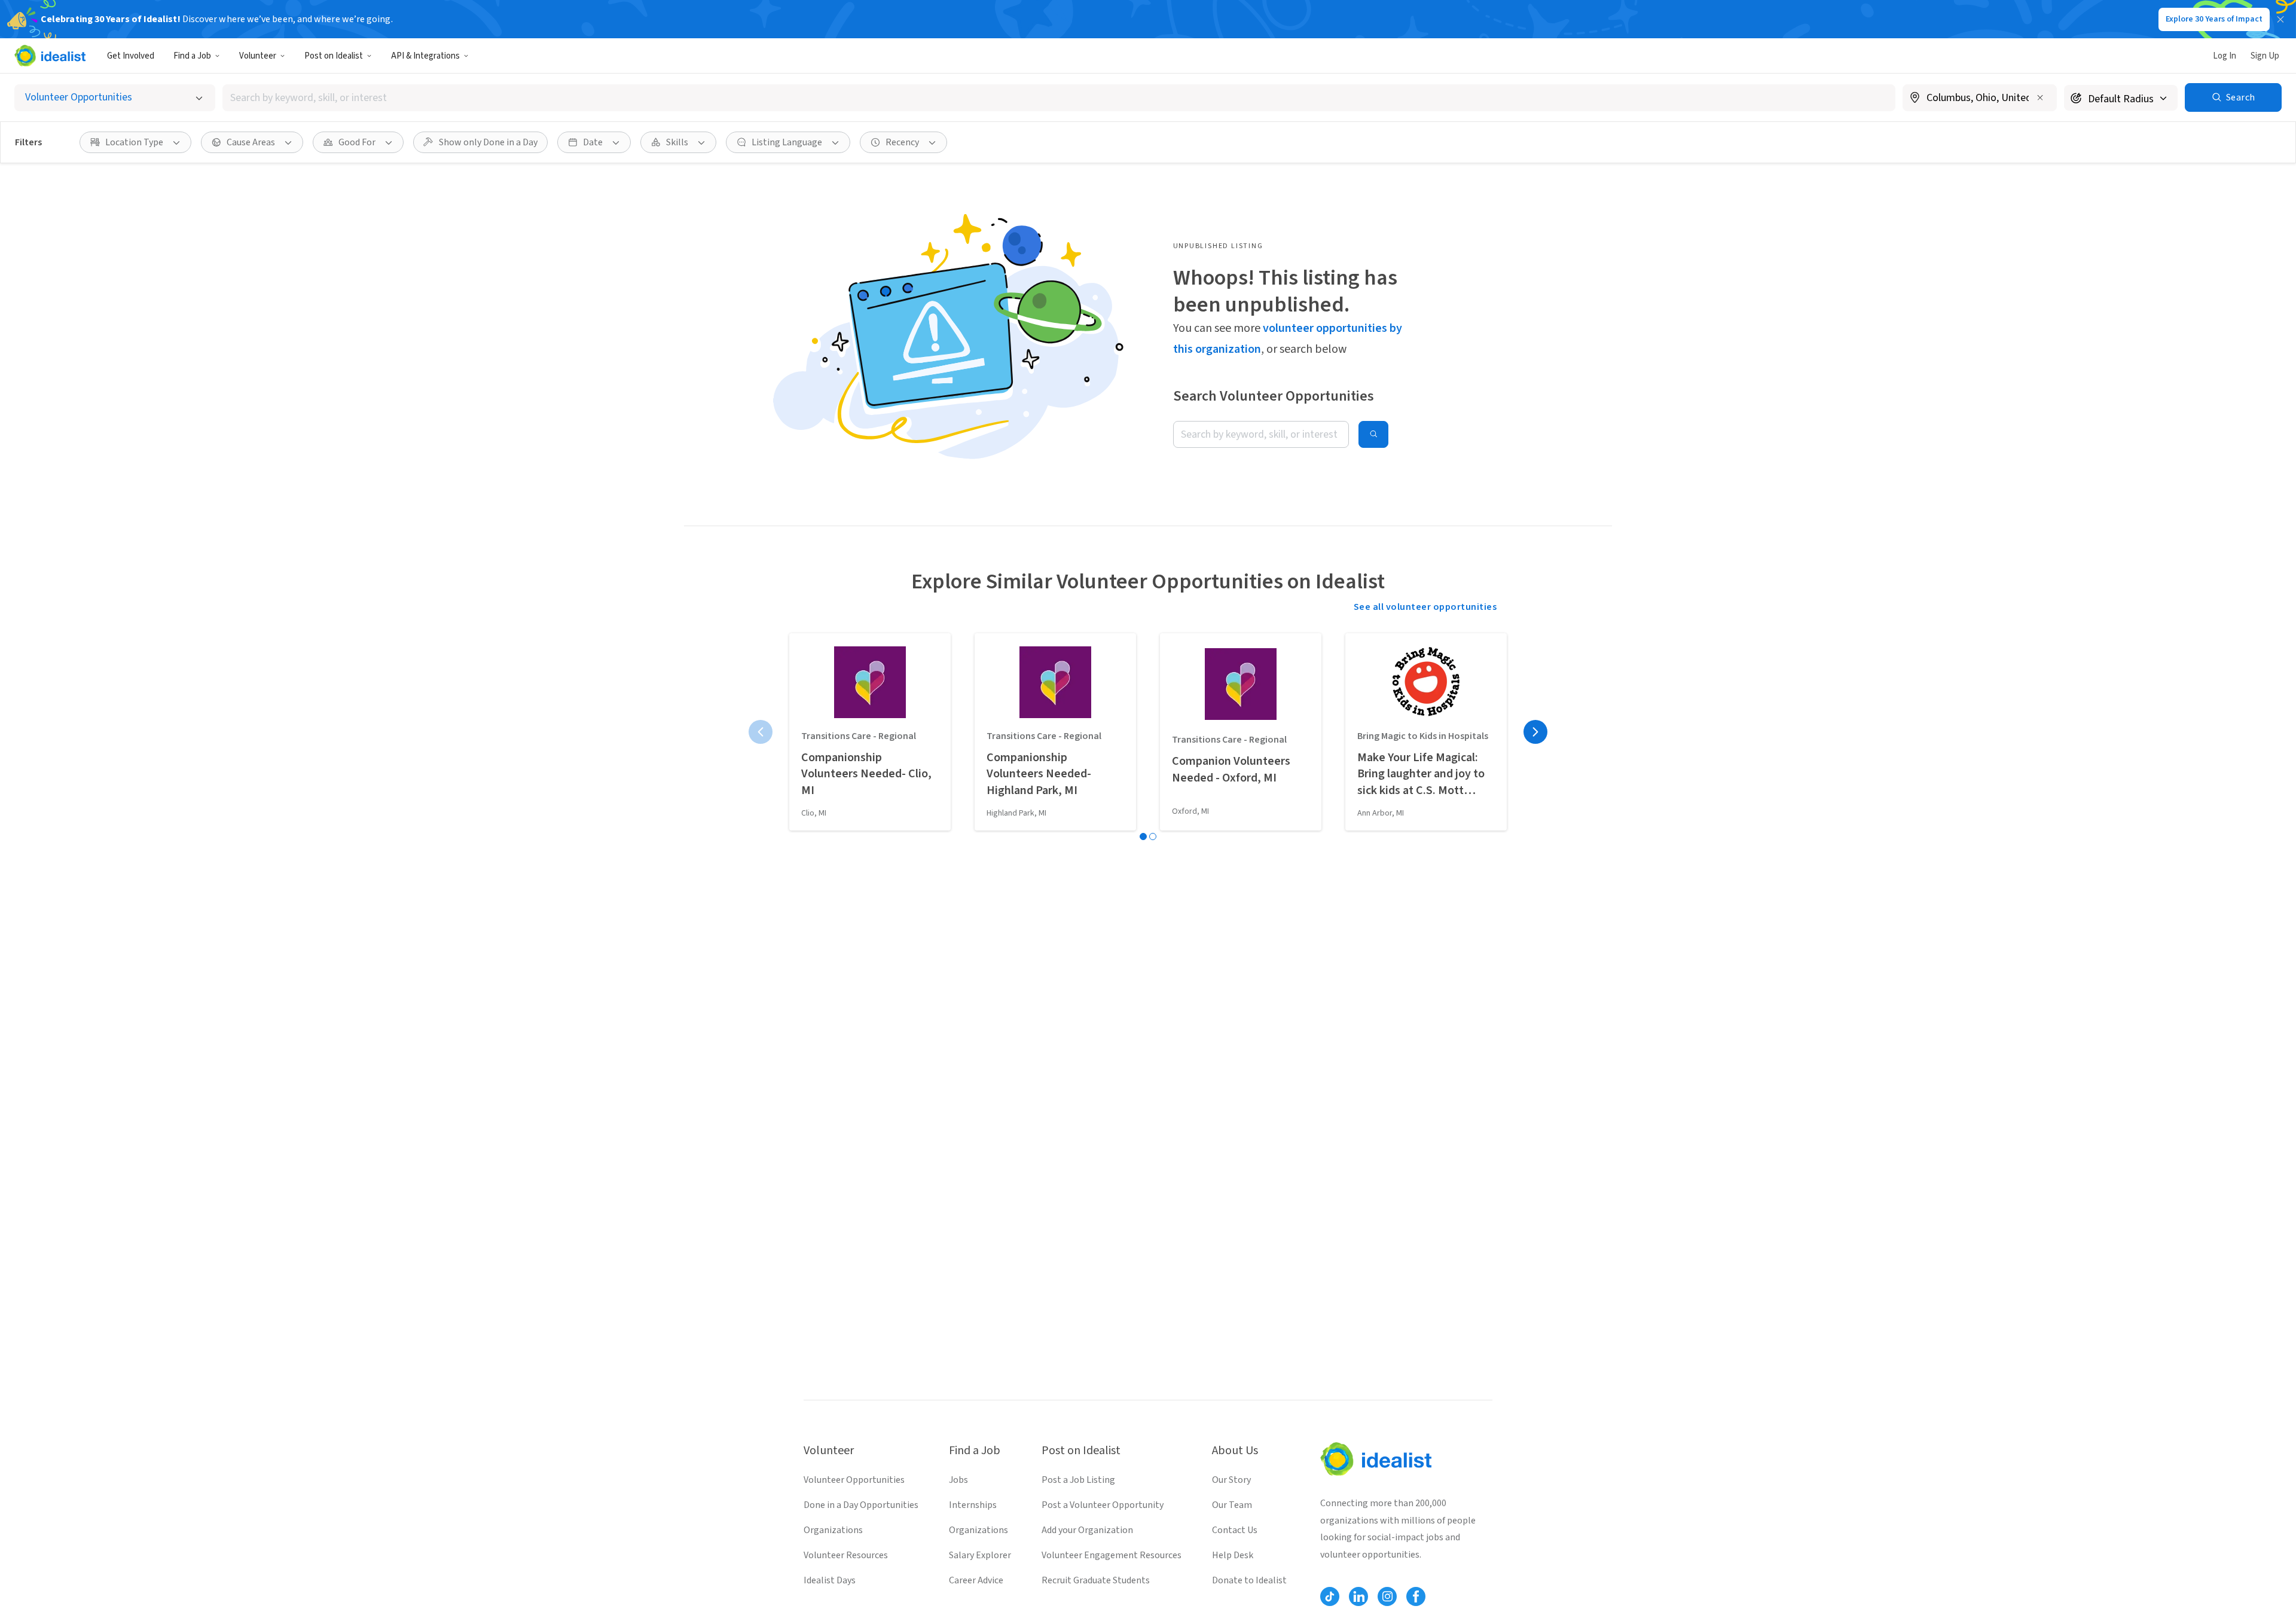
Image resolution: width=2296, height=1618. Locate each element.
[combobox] (1059, 98)
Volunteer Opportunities (854, 1480)
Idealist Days (830, 1580)
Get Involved (131, 56)
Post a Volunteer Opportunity (1103, 1505)
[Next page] (1535, 732)
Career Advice (976, 1580)
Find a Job (192, 56)
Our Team (1232, 1505)
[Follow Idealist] (1330, 1596)
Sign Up (2265, 56)
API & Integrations (425, 56)
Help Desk (1233, 1555)
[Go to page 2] (1153, 837)
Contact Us (1235, 1530)
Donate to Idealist (1249, 1580)
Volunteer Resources (846, 1555)
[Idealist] (50, 56)
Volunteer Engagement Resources (1112, 1555)
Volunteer (258, 56)
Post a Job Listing (1078, 1480)
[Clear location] (2040, 97)
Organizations (833, 1530)
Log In (2225, 56)
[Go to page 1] (1143, 837)
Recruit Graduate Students (1096, 1580)
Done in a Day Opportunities (861, 1505)
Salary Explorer (980, 1555)
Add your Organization (1087, 1530)
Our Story (1231, 1480)
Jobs (958, 1480)
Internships (973, 1505)
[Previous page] (761, 732)
